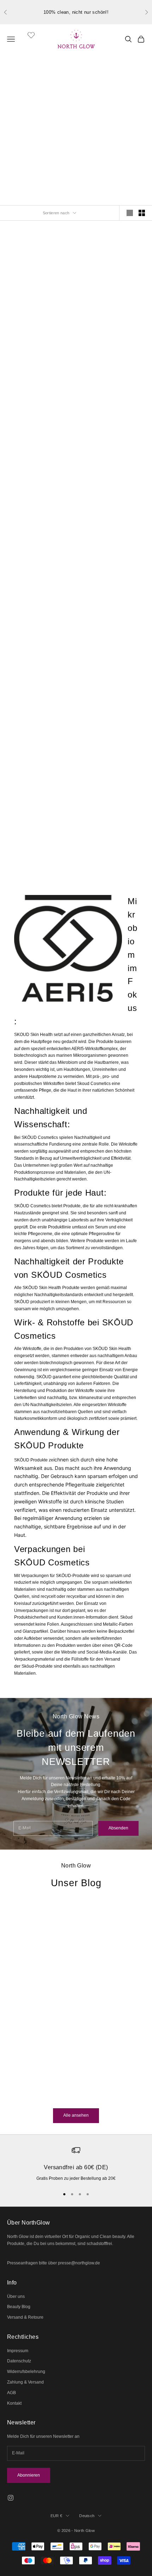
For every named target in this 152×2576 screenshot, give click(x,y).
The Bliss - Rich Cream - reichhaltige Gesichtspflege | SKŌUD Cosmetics (113, 453)
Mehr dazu (113, 162)
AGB (11, 2393)
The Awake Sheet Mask (39, 703)
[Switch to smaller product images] (142, 213)
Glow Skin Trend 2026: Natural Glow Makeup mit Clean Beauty (62, 2036)
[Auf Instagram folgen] (11, 2498)
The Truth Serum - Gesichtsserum (113, 324)
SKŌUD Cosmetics (39, 309)
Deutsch (87, 2516)
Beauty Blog (19, 2307)
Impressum (18, 2351)
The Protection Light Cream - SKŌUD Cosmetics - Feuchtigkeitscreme (39, 325)
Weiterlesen (19, 2096)
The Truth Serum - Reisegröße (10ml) (39, 580)
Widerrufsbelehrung (26, 2372)
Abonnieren (29, 2475)
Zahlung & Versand (25, 2382)
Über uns (16, 2296)
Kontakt (14, 2403)
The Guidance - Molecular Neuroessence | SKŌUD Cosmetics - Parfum (39, 453)
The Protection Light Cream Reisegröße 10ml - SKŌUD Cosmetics (113, 581)
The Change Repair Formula (113, 708)
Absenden (118, 1828)
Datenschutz (19, 2361)
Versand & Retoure (25, 2317)
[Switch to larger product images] (130, 213)
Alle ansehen (76, 2115)
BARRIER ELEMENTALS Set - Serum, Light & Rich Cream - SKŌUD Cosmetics (113, 837)
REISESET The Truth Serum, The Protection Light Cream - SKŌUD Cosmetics (39, 837)
